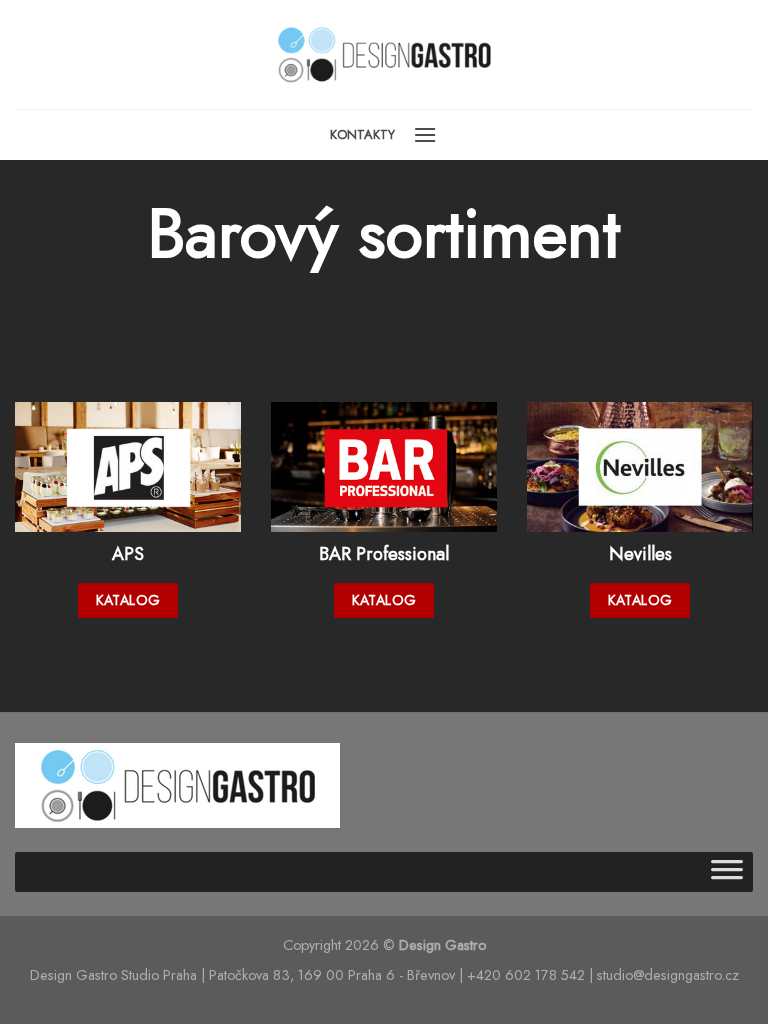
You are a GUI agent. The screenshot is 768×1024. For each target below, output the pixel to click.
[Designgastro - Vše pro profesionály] (384, 55)
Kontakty (362, 134)
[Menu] (425, 134)
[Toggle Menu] (727, 872)
